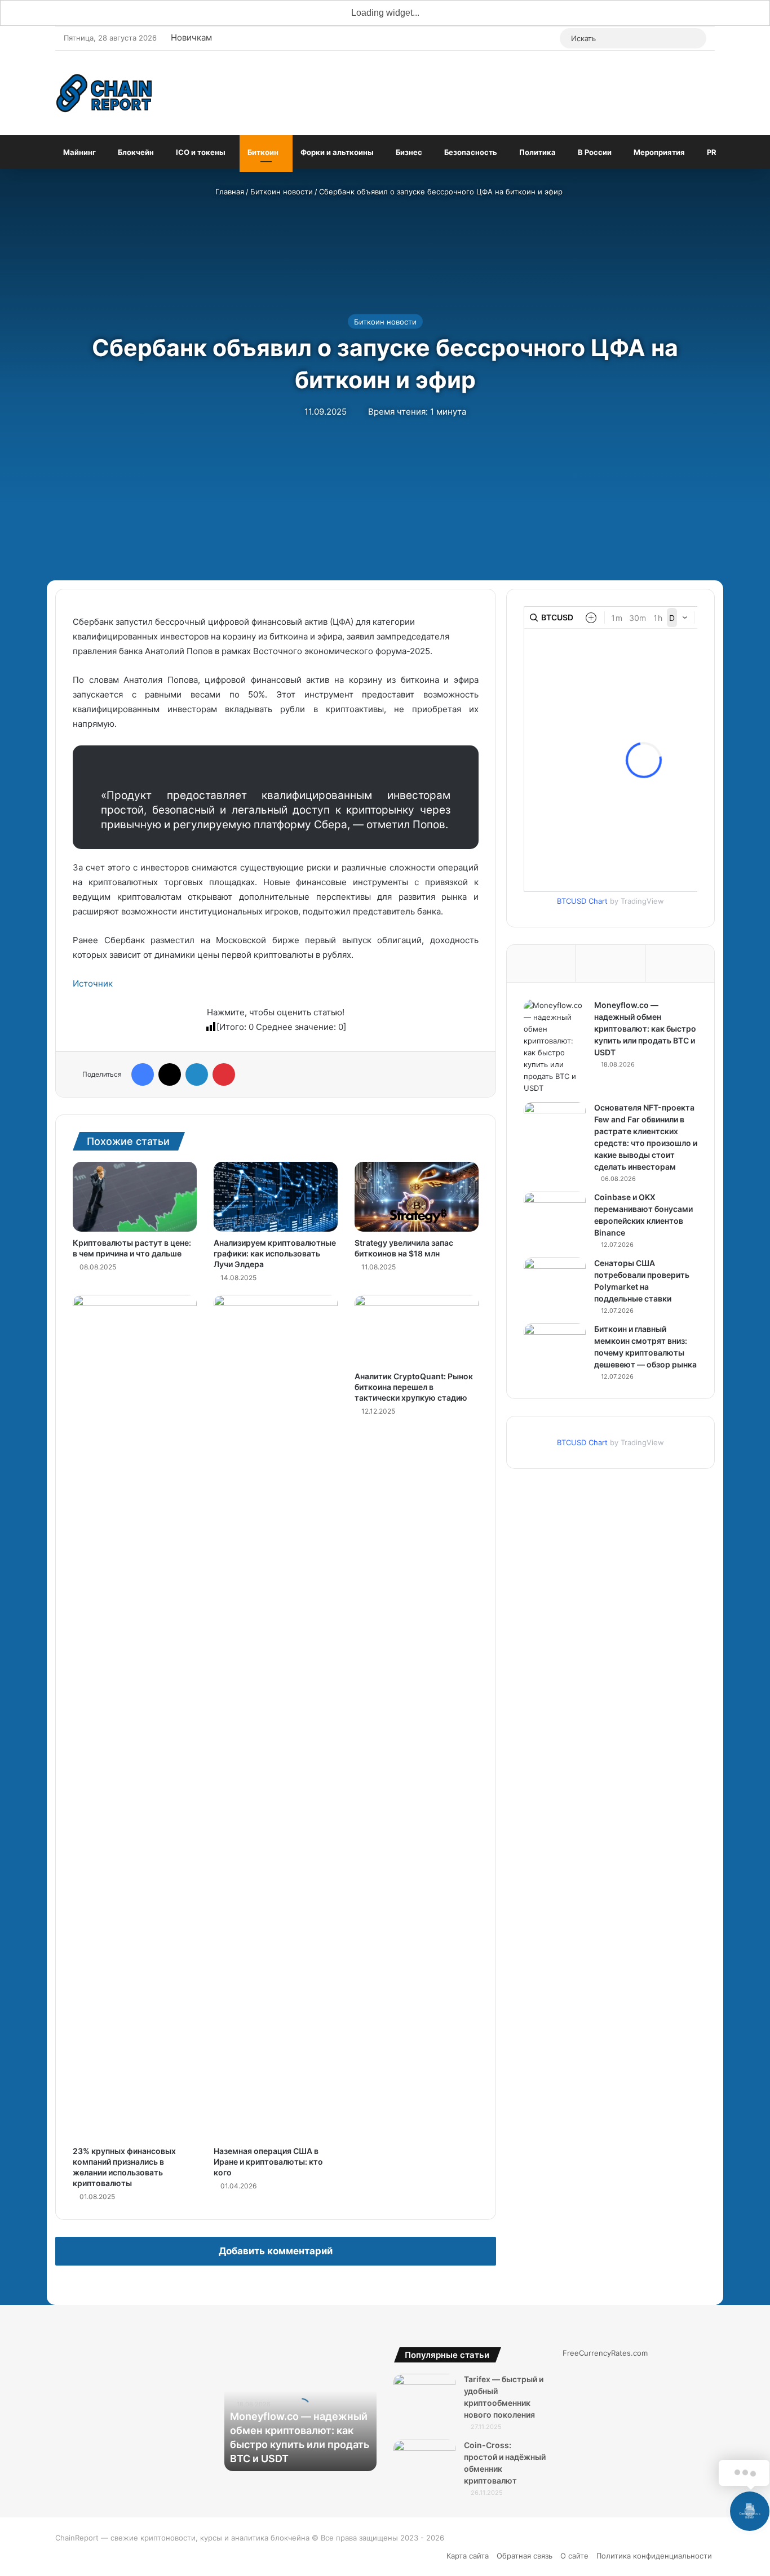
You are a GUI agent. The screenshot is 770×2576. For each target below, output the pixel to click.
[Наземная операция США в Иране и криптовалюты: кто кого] (276, 1717)
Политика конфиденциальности (654, 2556)
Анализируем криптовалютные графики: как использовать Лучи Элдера (275, 1253)
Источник (93, 983)
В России (595, 152)
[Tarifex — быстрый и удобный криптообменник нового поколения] (424, 2395)
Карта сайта (468, 2556)
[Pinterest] (224, 1074)
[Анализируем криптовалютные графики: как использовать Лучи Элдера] (276, 1197)
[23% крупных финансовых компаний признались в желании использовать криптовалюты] (135, 1717)
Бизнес (409, 152)
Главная (229, 192)
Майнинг (79, 152)
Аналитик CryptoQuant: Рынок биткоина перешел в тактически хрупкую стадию (414, 1387)
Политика (537, 152)
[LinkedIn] (197, 1074)
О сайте (574, 2556)
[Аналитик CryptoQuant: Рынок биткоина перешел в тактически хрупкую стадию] (417, 1330)
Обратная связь (525, 2556)
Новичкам (191, 37)
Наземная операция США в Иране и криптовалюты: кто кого (268, 2162)
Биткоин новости (282, 192)
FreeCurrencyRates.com (605, 2353)
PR (712, 152)
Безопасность (471, 152)
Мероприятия (659, 152)
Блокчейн (136, 152)
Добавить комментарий (276, 2251)
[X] (170, 1074)
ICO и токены (201, 152)
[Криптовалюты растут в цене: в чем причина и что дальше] (135, 1197)
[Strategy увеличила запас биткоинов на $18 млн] (417, 1197)
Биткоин (263, 152)
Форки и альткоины (337, 152)
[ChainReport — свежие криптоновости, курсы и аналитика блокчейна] (105, 93)
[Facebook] (143, 1074)
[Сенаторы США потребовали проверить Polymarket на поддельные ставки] (555, 1279)
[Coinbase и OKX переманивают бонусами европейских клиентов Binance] (555, 1213)
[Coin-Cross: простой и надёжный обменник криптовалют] (424, 2461)
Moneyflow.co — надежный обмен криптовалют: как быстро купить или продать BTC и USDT (645, 1029)
